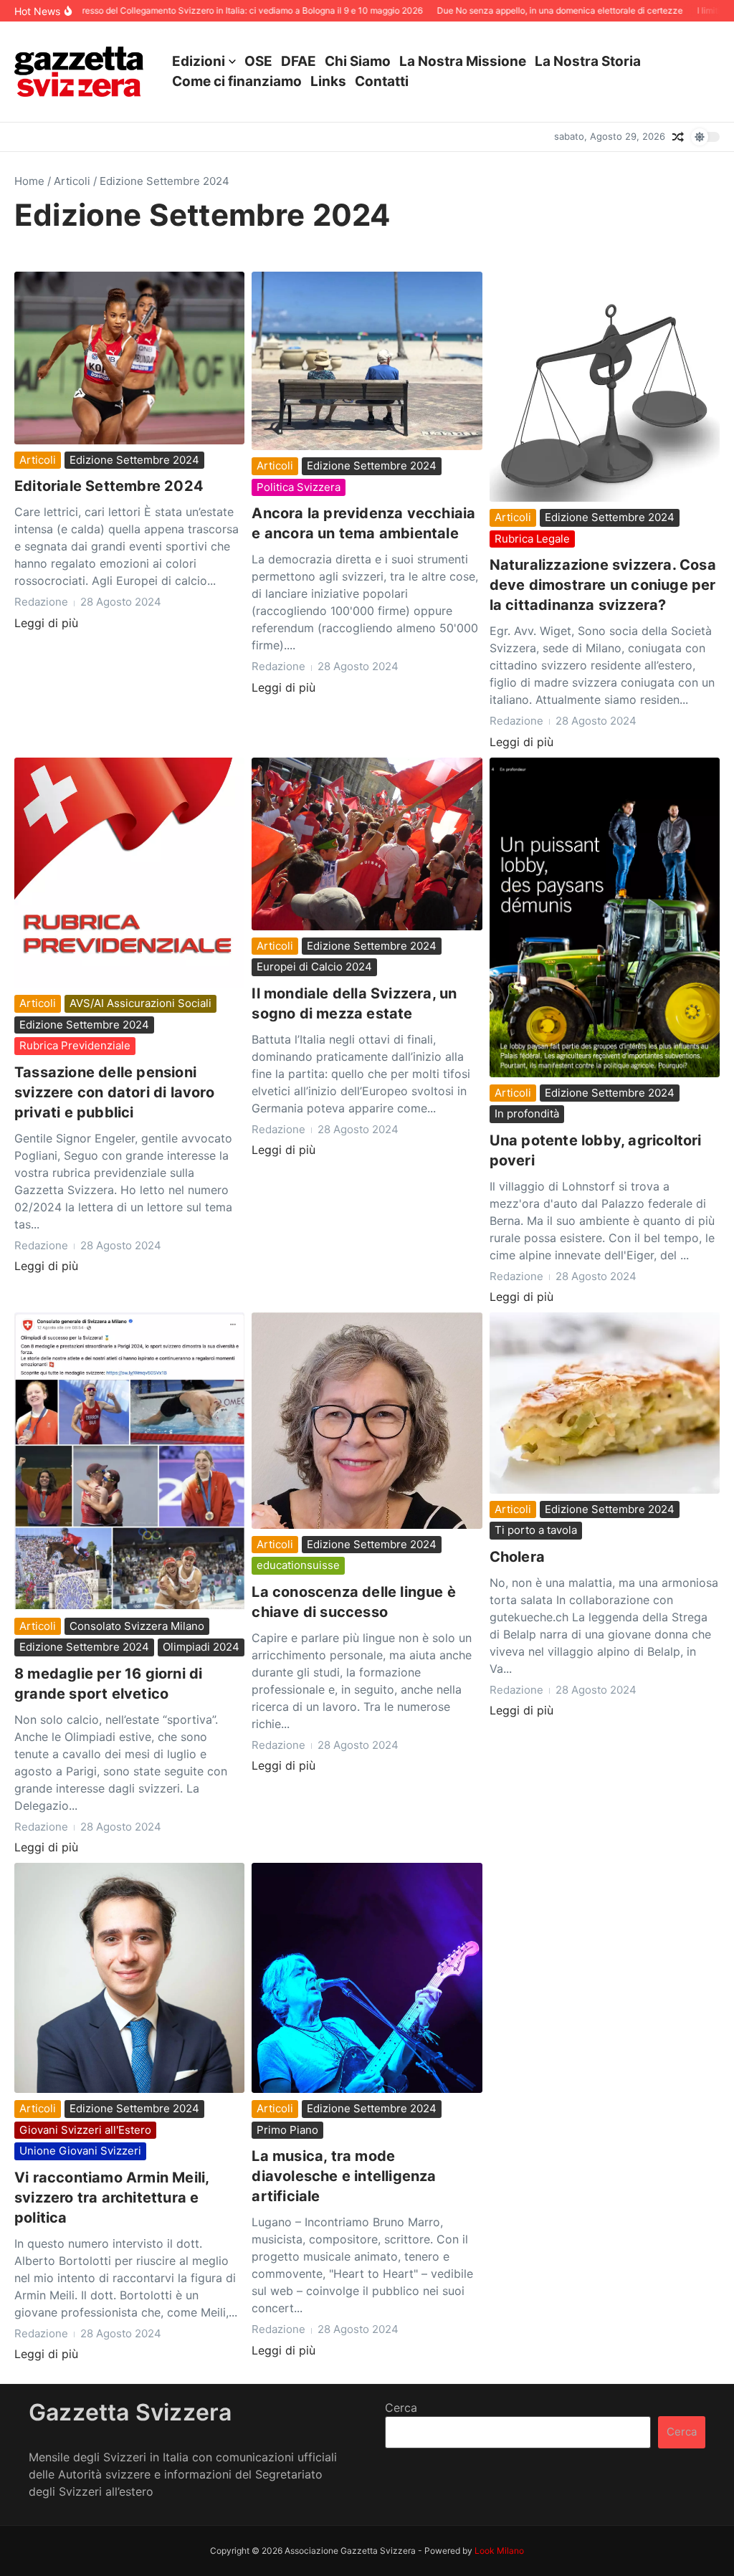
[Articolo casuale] (678, 137)
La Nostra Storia (588, 61)
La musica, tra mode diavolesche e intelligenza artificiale (344, 2176)
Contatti (382, 81)
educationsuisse (298, 1565)
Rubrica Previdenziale (75, 1045)
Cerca (401, 2408)
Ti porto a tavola (536, 1530)
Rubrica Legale (532, 539)
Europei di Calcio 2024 (314, 967)
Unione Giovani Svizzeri (80, 2151)
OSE (258, 61)
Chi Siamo (358, 61)
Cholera (517, 1557)
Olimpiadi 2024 (201, 1647)
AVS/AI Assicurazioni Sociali (140, 1003)
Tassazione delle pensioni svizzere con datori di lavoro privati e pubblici (114, 1092)
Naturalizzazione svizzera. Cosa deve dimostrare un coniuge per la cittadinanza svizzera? (603, 585)
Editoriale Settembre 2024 (109, 486)
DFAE (299, 61)
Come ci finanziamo (237, 81)
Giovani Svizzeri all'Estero (85, 2130)
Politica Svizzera (299, 487)
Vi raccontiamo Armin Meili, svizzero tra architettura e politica (112, 2198)
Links (328, 81)
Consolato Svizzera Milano (137, 1626)
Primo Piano (287, 2130)
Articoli (72, 181)
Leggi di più (46, 623)
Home (29, 181)
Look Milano (499, 2551)
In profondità (527, 1113)
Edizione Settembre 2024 (134, 460)
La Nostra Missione (463, 61)
